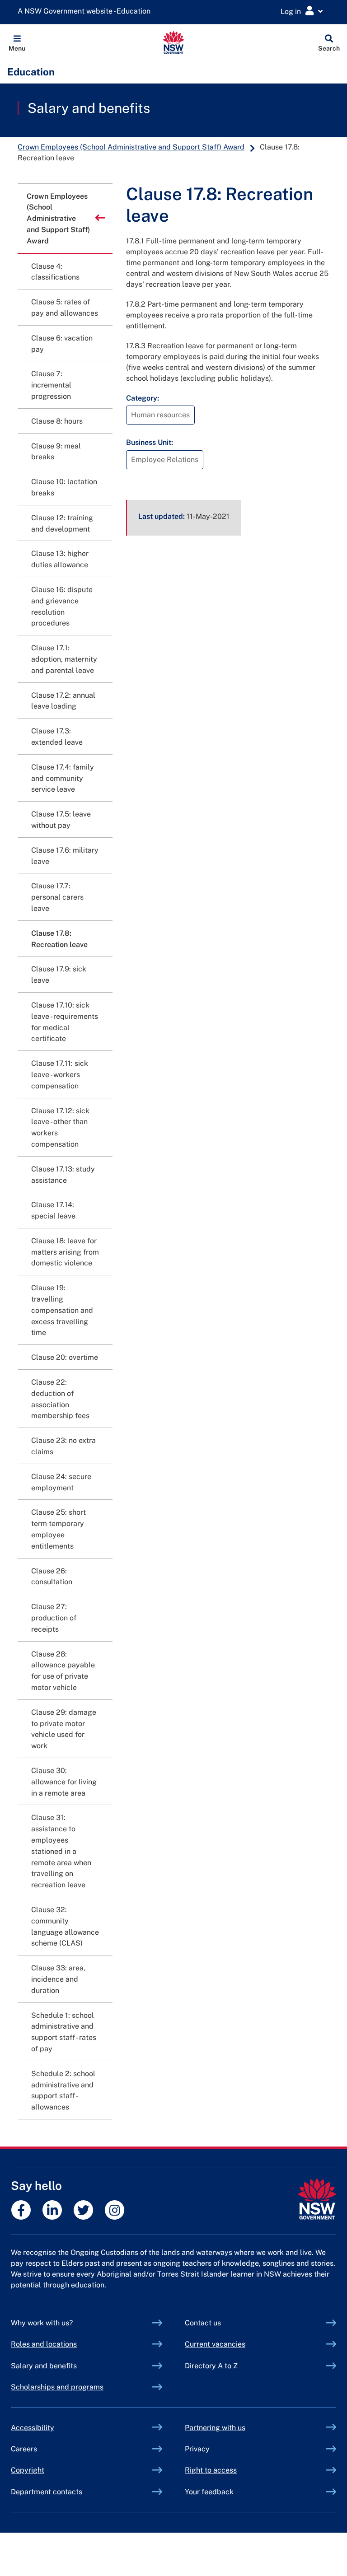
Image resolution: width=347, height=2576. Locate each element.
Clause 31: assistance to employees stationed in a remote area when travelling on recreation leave (61, 1851)
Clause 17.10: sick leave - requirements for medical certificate (65, 1022)
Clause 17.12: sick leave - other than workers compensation (60, 1127)
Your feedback (209, 2492)
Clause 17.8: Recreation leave (59, 939)
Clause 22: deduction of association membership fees (60, 1399)
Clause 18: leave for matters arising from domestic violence (65, 1252)
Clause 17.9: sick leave (59, 975)
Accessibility (33, 2428)
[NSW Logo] (174, 42)
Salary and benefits (89, 108)
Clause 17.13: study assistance (63, 1175)
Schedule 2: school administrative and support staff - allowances (63, 2090)
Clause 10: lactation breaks (64, 487)
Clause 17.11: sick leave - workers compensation (60, 1075)
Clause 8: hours (57, 421)
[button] (17, 42)
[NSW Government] (317, 2199)
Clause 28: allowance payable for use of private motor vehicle (63, 1671)
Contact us (203, 2323)
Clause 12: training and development (62, 523)
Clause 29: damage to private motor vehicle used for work (64, 1729)
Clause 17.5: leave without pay (61, 820)
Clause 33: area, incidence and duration (58, 1979)
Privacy (197, 2449)
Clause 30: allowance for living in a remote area (64, 1782)
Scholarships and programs (57, 2387)
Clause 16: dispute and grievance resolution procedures (62, 606)
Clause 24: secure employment (61, 1482)
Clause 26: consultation (52, 1577)
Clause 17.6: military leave (65, 856)
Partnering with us (215, 2428)
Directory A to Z (211, 2366)
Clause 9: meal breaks (56, 452)
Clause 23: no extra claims (63, 1446)
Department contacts (47, 2492)
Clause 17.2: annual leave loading (63, 701)
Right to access (211, 2470)
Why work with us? (42, 2323)
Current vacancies (215, 2344)
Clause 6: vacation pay (62, 344)
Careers (24, 2449)
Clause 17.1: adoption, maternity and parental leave (64, 659)
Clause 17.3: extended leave (57, 737)
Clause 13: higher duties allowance (60, 559)
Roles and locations (44, 2344)
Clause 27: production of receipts (54, 1618)
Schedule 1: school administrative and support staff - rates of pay (64, 2032)
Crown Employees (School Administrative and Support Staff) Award (131, 147)
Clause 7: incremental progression (51, 385)
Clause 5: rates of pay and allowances (65, 308)
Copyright (28, 2470)
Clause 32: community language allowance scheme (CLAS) (65, 1926)
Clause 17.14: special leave (53, 1210)
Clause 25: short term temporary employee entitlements (59, 1529)
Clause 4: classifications (55, 272)
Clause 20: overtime (65, 1357)
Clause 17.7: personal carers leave (57, 897)
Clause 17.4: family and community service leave (63, 778)
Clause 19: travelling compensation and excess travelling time (62, 1310)
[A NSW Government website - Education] (86, 12)
